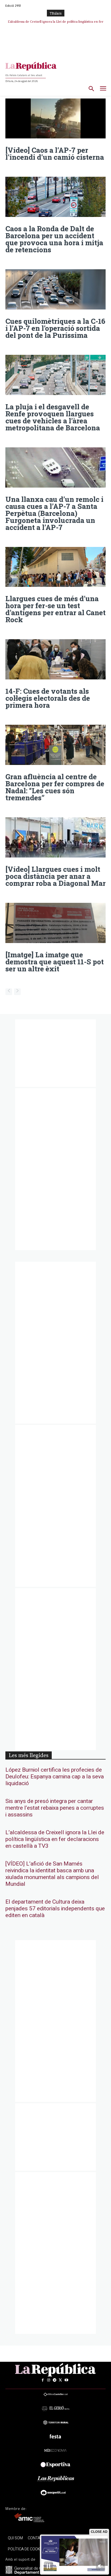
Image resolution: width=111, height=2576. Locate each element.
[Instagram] (48, 2380)
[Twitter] (60, 2380)
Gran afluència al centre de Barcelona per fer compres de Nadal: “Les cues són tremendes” (55, 787)
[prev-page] (9, 992)
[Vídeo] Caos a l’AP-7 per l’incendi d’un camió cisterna (55, 154)
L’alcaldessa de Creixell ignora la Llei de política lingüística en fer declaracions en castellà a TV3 (55, 1839)
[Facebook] (43, 2380)
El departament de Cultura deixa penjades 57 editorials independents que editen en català (55, 1909)
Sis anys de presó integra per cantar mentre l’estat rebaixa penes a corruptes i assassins (55, 1808)
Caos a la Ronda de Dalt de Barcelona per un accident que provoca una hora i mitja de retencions (54, 239)
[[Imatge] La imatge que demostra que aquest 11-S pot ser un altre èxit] (55, 923)
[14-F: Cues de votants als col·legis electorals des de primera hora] (55, 659)
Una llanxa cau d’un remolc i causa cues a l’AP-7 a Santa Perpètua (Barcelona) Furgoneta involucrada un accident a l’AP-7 (54, 513)
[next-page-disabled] (17, 992)
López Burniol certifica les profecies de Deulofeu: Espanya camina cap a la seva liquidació (55, 1777)
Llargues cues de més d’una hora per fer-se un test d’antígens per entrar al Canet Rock (55, 609)
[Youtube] (66, 2380)
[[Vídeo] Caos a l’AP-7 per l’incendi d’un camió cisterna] (55, 119)
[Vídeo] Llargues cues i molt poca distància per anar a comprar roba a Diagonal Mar (55, 876)
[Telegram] (54, 2380)
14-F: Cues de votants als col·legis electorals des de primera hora (48, 698)
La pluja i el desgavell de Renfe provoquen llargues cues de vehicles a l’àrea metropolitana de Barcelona (53, 417)
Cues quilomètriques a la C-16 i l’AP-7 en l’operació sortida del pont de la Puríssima (55, 328)
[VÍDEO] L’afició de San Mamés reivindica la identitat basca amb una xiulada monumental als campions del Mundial (52, 1874)
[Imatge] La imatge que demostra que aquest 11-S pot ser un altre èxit (55, 962)
